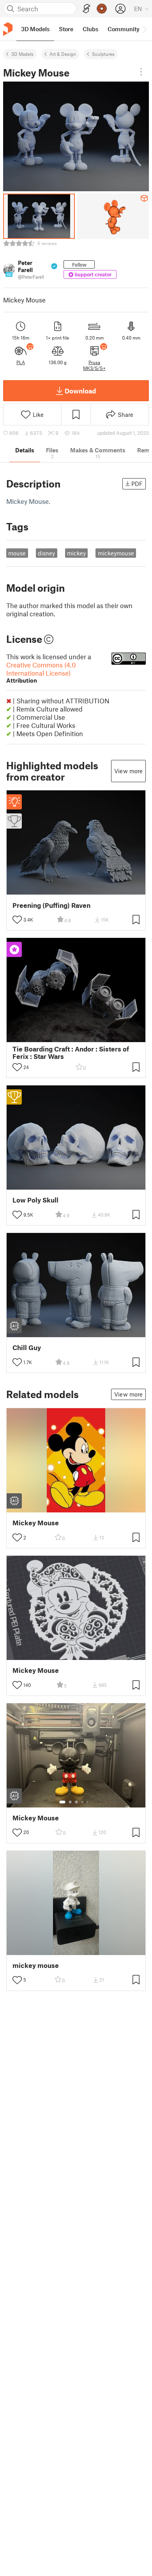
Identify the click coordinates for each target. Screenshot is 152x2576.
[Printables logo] (8, 29)
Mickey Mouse (36, 1523)
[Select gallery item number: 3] (76, 1802)
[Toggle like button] (17, 920)
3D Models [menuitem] (35, 29)
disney (46, 553)
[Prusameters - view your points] (102, 9)
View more (128, 771)
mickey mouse (36, 1965)
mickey (76, 553)
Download (80, 391)
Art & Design (63, 54)
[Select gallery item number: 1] (62, 1802)
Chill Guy (27, 1348)
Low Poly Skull (35, 1200)
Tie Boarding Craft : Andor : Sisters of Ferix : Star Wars (71, 1053)
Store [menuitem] (66, 29)
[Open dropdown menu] (141, 72)
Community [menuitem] (124, 29)
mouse (17, 553)
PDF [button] (137, 484)
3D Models (22, 54)
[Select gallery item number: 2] (70, 1802)
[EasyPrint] (87, 9)
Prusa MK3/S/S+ (94, 365)
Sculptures (103, 54)
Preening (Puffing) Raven (51, 905)
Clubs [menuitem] (90, 29)
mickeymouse (116, 553)
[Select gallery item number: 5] (88, 1802)
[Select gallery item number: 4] (83, 1802)
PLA (21, 362)
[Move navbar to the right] (144, 29)
